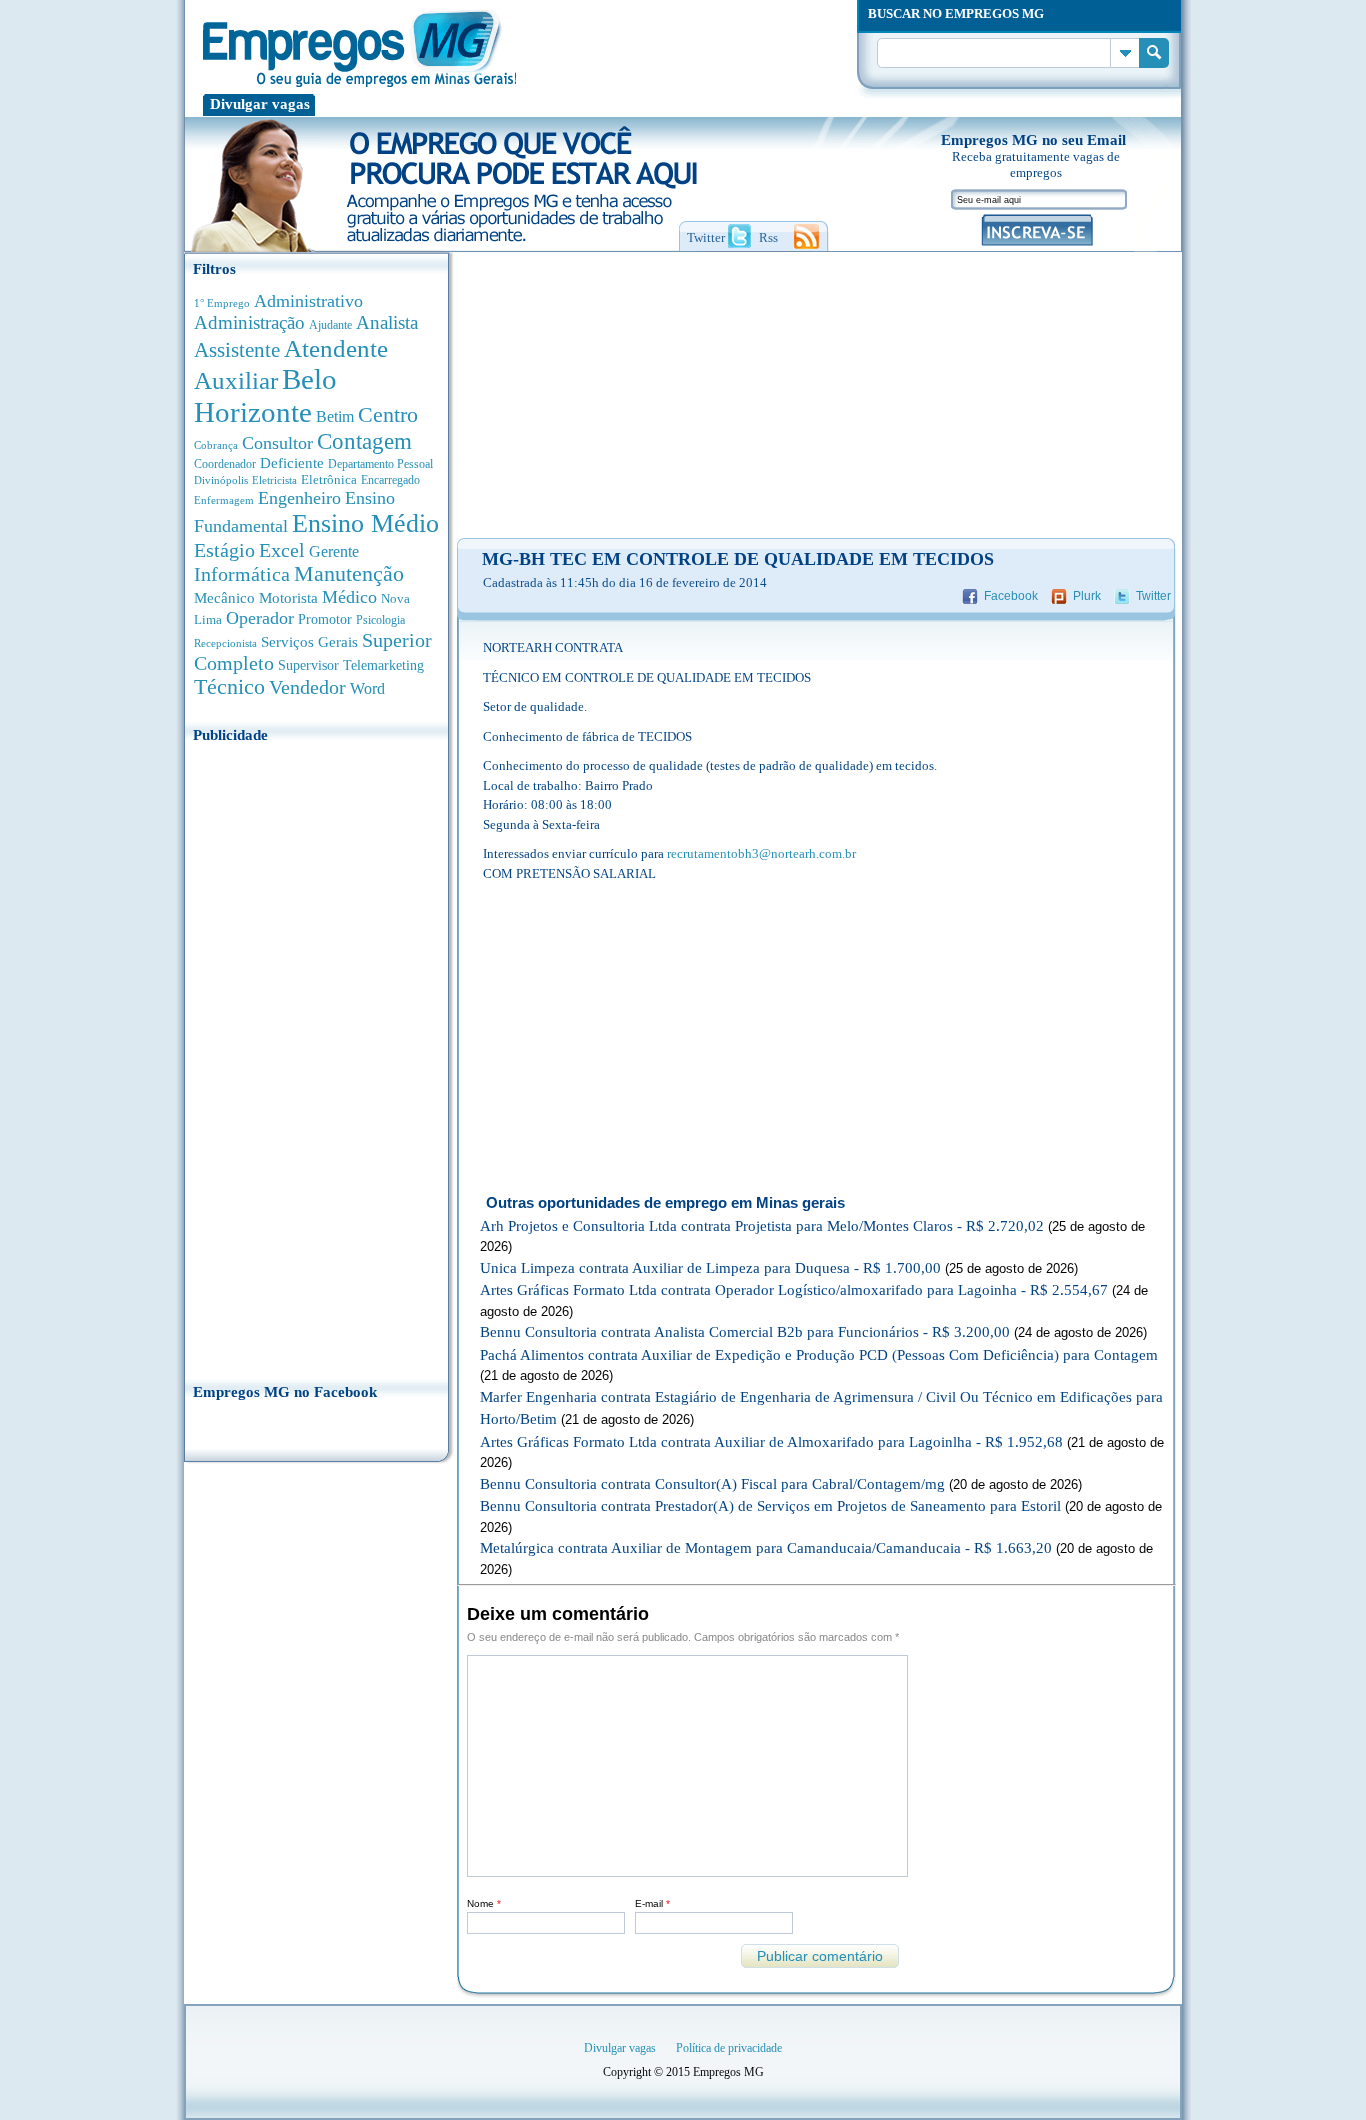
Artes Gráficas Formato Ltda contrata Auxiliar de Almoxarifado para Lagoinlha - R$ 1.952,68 (771, 1442)
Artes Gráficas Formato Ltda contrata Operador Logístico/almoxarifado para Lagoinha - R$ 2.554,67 (794, 1290)
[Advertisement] (316, 1057)
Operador (260, 618)
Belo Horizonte (265, 395)
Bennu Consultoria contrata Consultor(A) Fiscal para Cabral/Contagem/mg (712, 1484)
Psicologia (380, 620)
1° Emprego (222, 303)
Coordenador (225, 464)
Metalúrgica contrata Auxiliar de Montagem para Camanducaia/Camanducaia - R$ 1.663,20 (766, 1548)
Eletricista (274, 480)
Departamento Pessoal (380, 464)
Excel (282, 550)
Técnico (229, 687)
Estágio (224, 550)
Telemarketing (383, 665)
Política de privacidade (729, 2048)
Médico (349, 597)
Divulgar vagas (260, 104)
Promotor (325, 619)
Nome (484, 1903)
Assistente (237, 350)
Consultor (277, 443)
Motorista (288, 597)
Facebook (1011, 596)
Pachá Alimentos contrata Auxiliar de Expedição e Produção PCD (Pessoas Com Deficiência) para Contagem (819, 1355)
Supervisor (308, 665)
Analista (387, 322)
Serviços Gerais (309, 642)
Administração (249, 322)
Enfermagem (224, 500)
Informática (242, 574)
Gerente (334, 551)
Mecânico (224, 598)
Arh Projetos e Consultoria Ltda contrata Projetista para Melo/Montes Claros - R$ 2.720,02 (762, 1226)
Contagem (364, 441)
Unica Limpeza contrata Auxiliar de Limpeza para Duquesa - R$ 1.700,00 (710, 1268)
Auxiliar (236, 380)
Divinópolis (221, 480)
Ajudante (330, 325)
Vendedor (307, 687)
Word (367, 688)
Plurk (1087, 596)
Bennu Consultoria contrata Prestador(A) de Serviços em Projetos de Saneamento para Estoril (770, 1506)
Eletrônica (329, 479)
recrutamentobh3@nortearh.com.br (761, 853)
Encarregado (390, 480)
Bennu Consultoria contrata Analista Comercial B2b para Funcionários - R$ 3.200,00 (745, 1332)
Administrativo (308, 301)
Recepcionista (225, 643)
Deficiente (292, 463)
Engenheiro (299, 498)
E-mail (652, 1903)
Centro (388, 414)
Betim (335, 416)
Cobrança (216, 445)
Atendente (336, 348)
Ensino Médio (365, 523)
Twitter (1153, 596)
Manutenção (349, 574)
